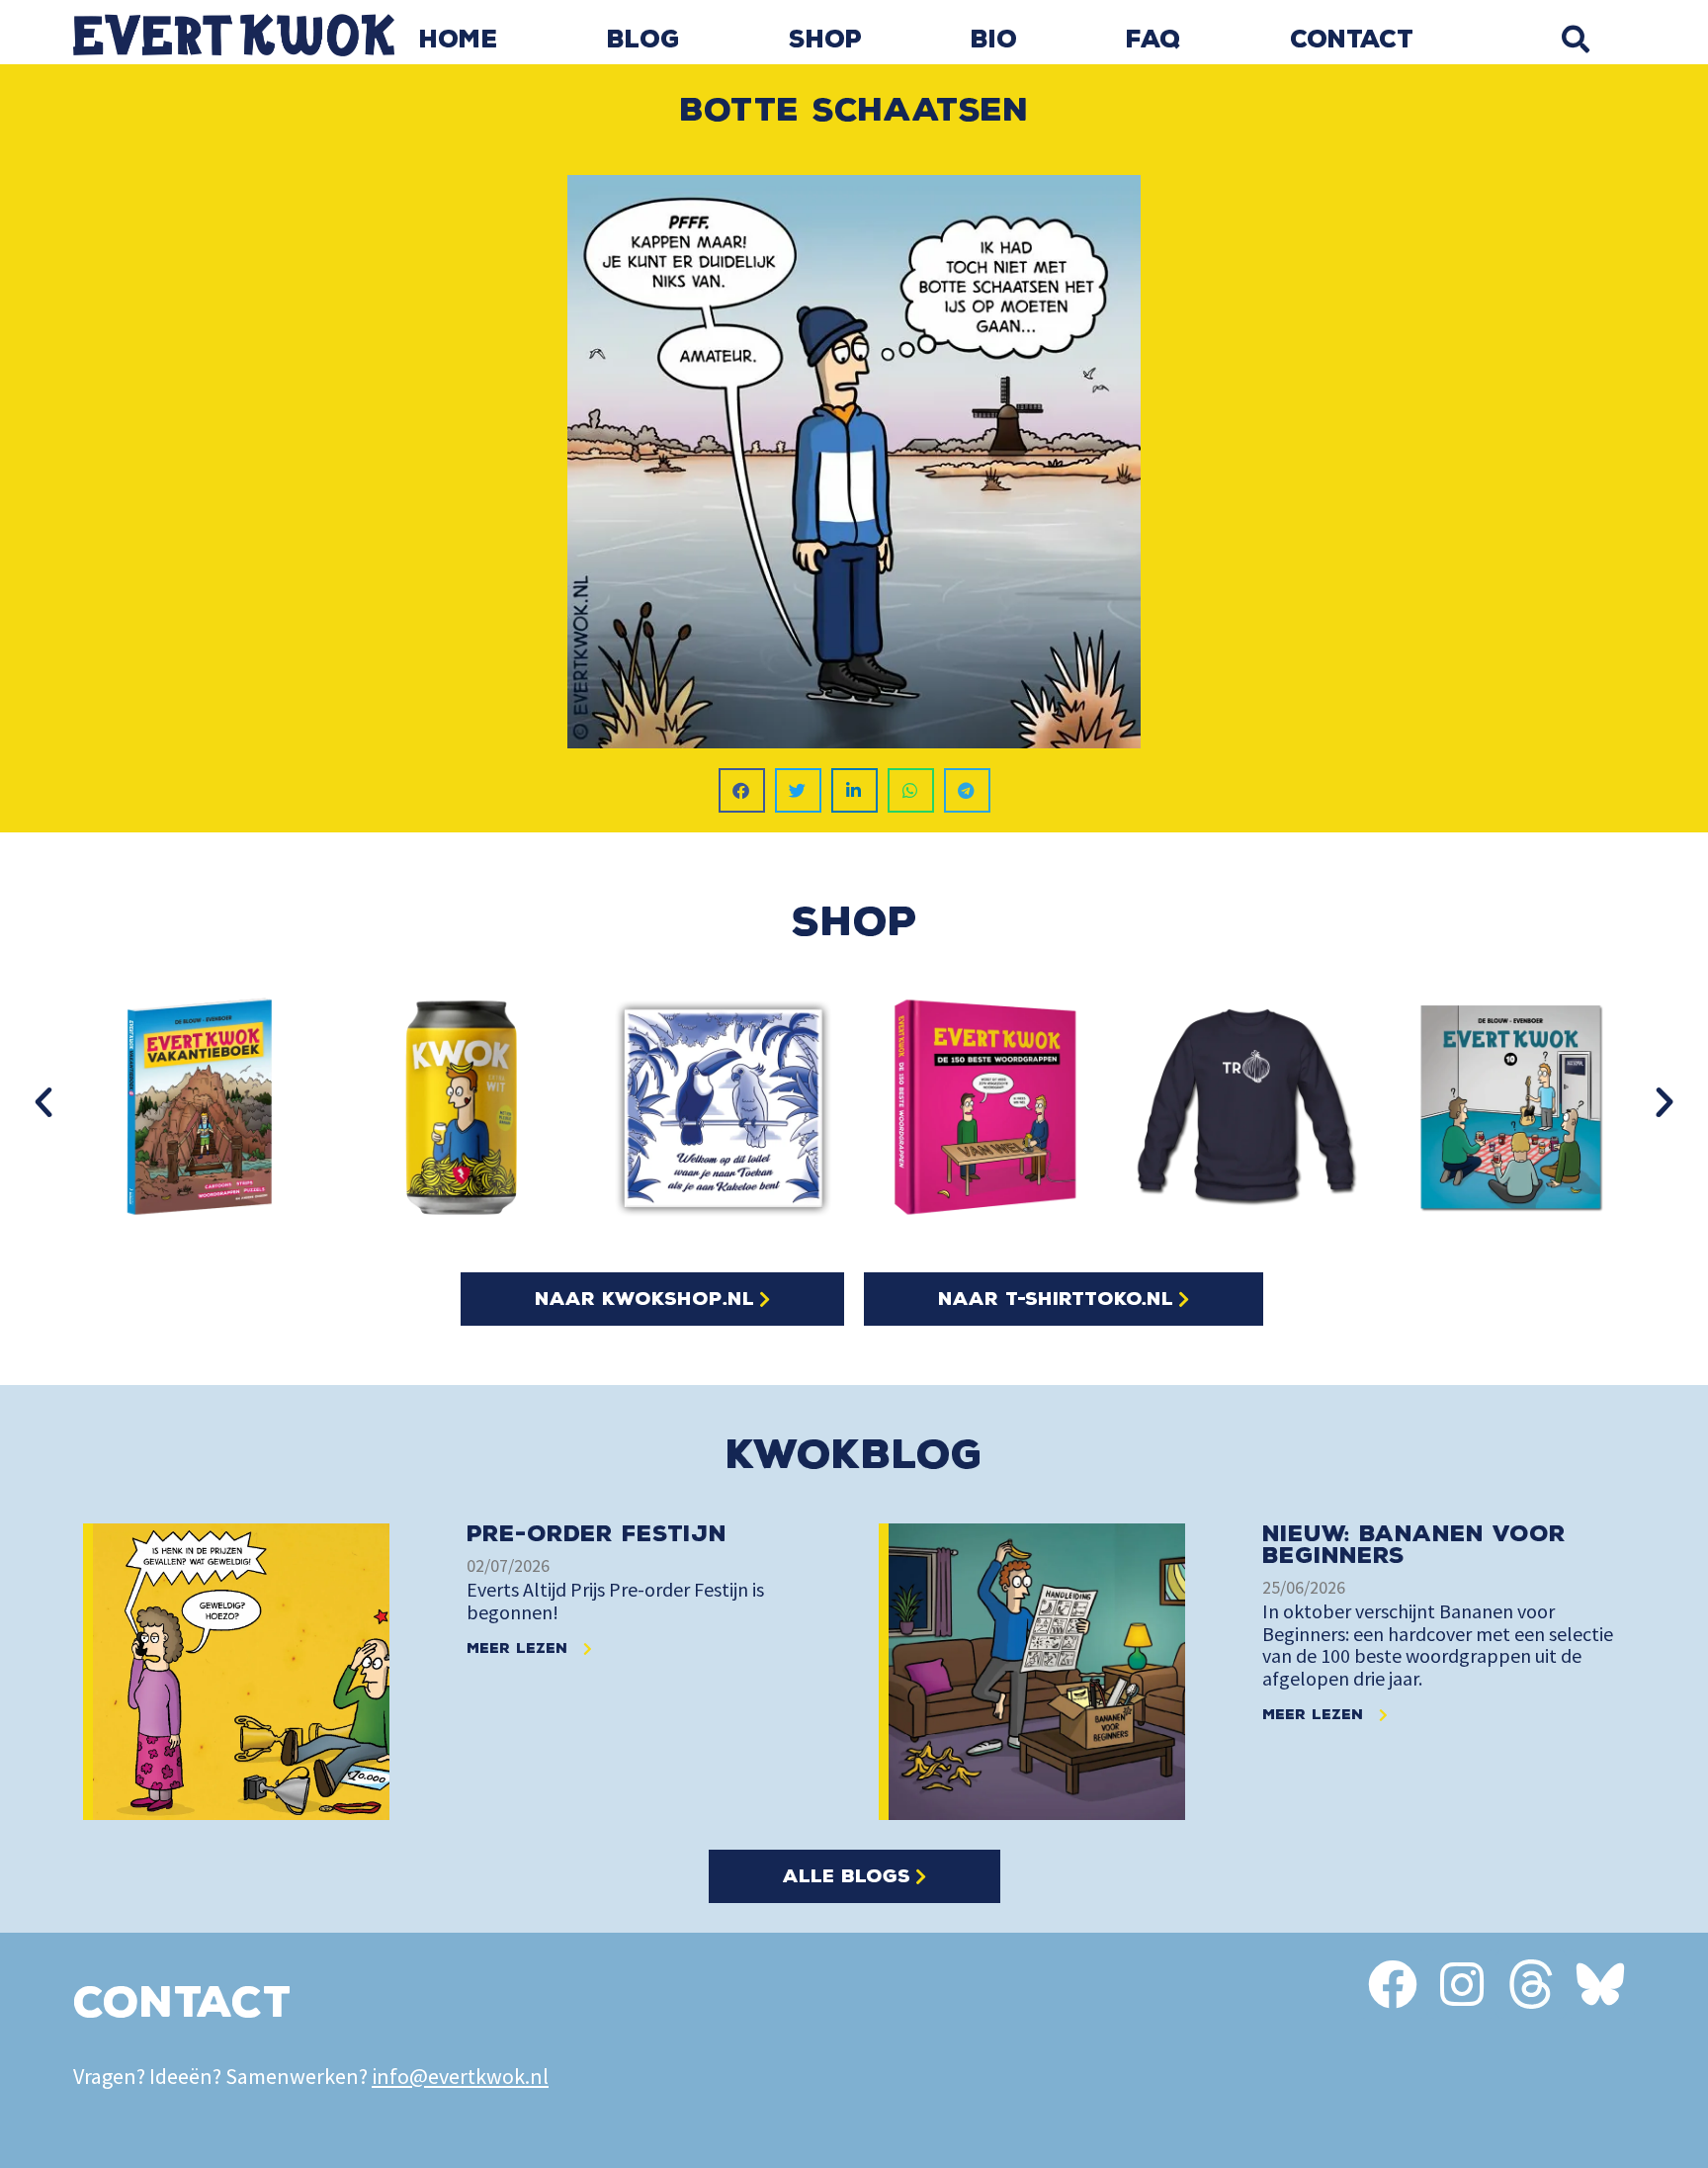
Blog (643, 40)
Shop (825, 40)
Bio (994, 40)
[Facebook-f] (1393, 1984)
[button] (1575, 39)
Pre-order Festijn (597, 1534)
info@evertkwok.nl (460, 2076)
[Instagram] (1462, 1984)
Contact (1352, 40)
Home (459, 40)
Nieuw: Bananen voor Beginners (1414, 1545)
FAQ (1153, 40)
